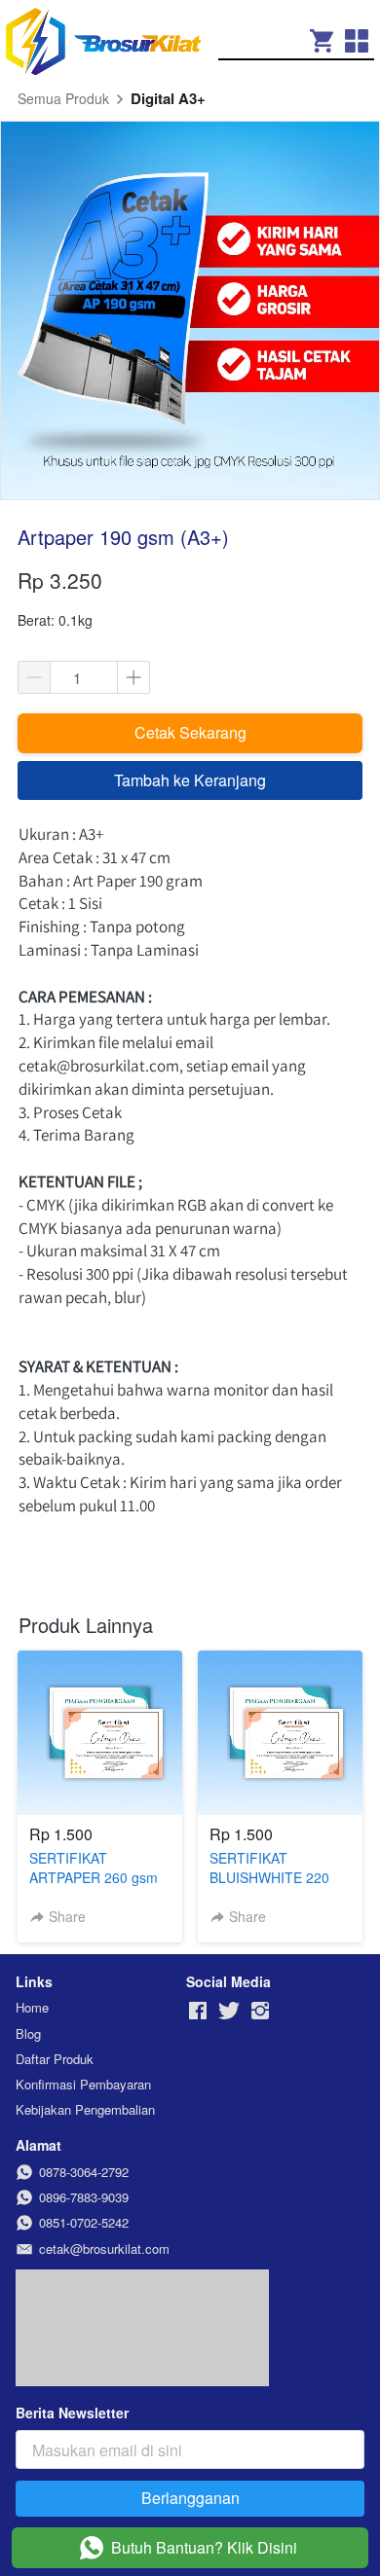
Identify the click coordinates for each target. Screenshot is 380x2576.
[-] (198, 2011)
